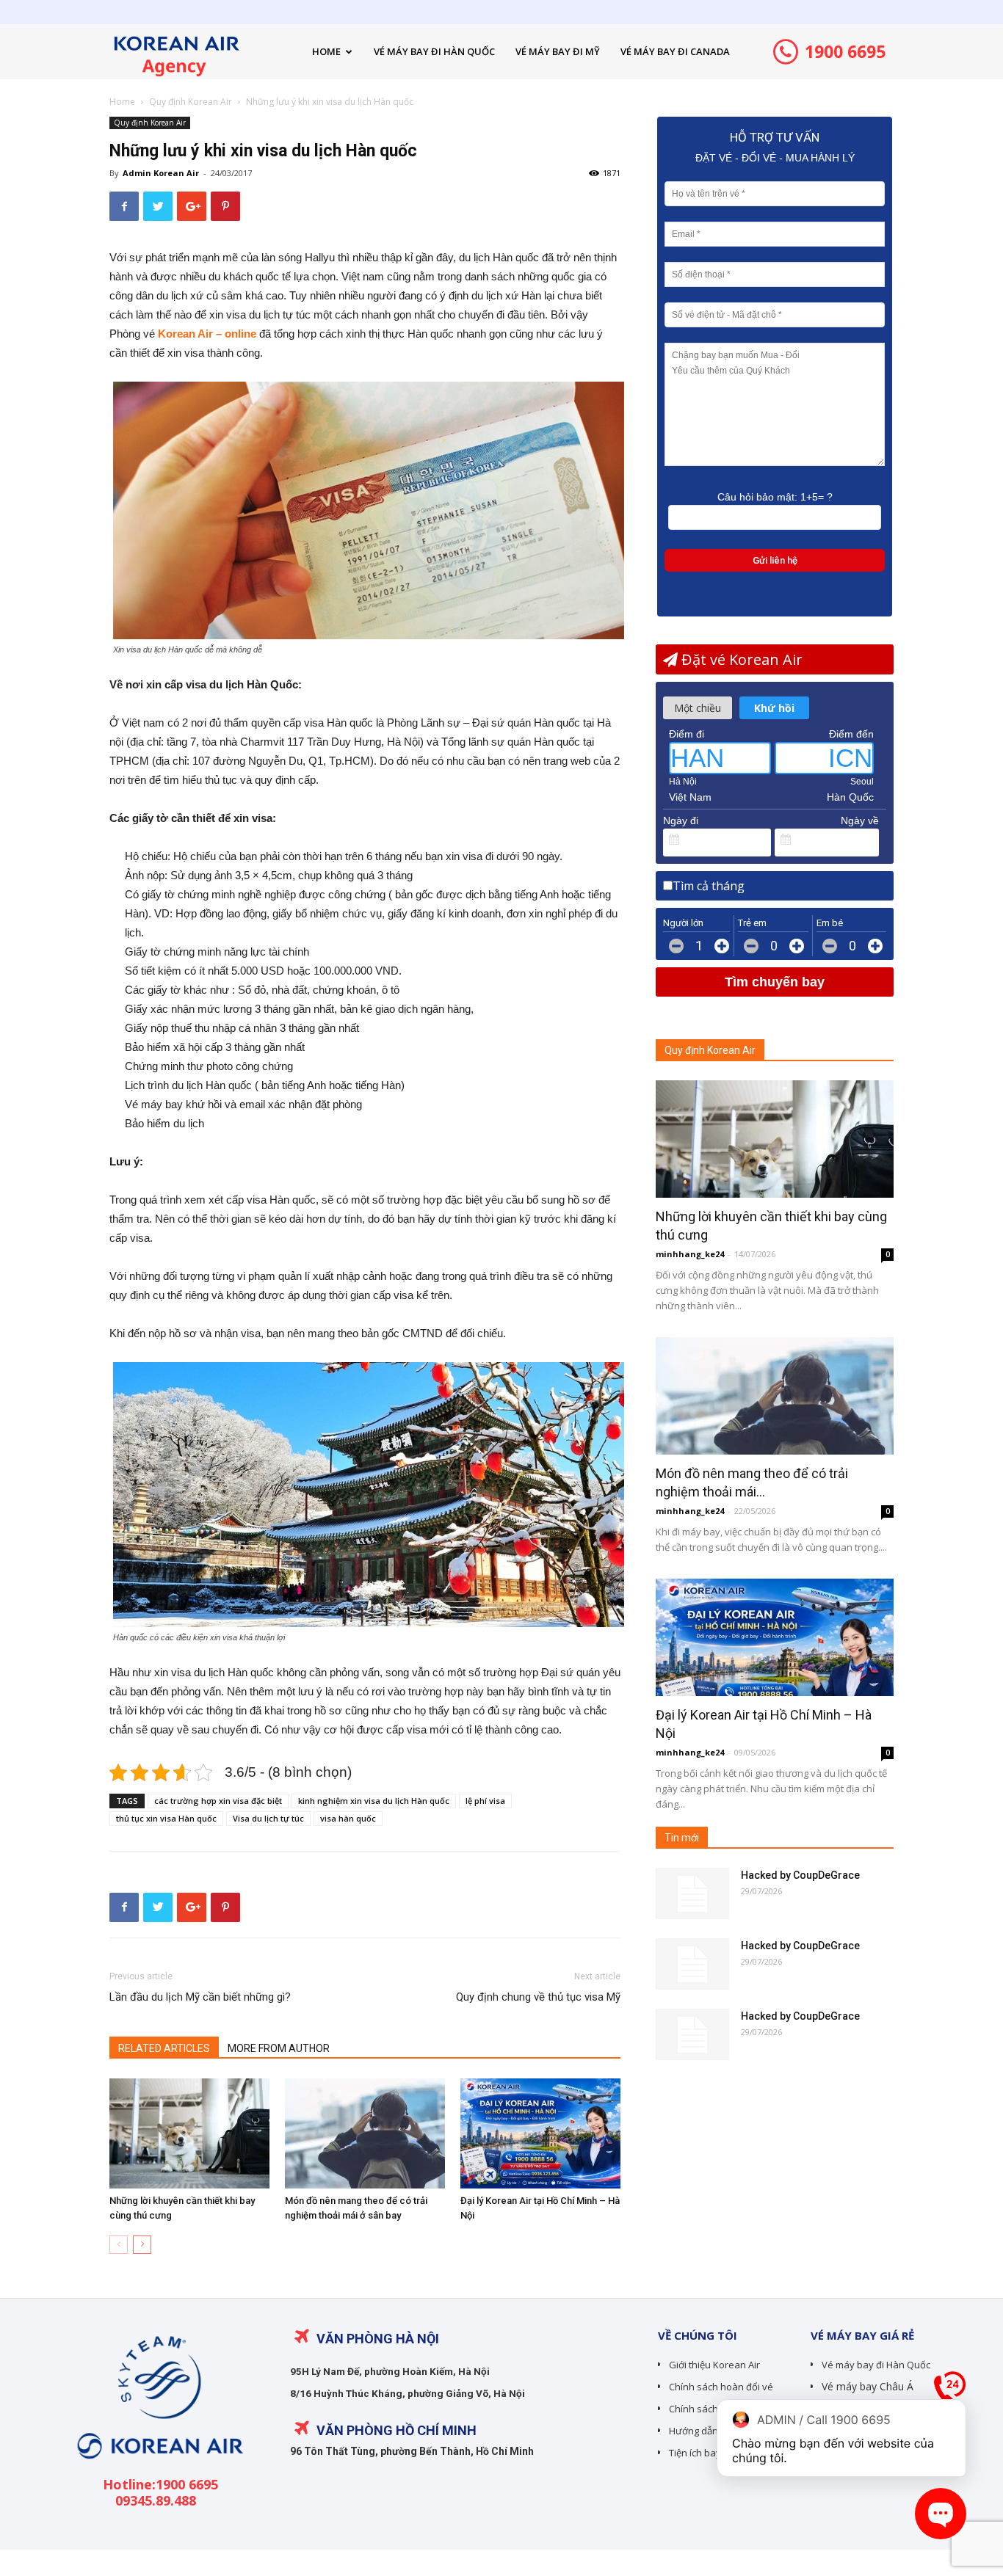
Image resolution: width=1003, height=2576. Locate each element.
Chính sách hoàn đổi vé (721, 2387)
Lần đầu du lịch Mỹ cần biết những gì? (200, 1997)
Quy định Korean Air (191, 102)
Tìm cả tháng (709, 886)
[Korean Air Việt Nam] (158, 2469)
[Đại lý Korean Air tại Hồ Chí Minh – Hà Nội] (540, 2133)
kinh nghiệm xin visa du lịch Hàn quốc (374, 1801)
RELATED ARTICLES (164, 2048)
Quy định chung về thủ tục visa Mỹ (538, 1997)
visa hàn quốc (348, 1818)
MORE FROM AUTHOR (279, 2048)
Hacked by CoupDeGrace (800, 1875)
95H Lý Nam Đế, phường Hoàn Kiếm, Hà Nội (390, 2371)
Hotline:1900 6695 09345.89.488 (160, 2492)
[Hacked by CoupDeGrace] (692, 1893)
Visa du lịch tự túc (268, 1818)
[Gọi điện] (950, 2393)
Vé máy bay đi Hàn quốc (434, 51)
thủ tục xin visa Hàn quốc (166, 1818)
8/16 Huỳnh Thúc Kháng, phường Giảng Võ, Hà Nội (408, 2393)
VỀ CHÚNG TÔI (698, 2335)
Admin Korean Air (161, 173)
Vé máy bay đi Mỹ (558, 51)
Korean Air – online (207, 334)
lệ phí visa (485, 1801)
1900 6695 (843, 51)
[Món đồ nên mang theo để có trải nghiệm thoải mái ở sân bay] (365, 2133)
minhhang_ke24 (690, 1254)
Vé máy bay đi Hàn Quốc (876, 2365)
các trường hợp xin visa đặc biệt (218, 1801)
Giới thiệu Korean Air (714, 2365)
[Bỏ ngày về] (869, 840)
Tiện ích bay (695, 2453)
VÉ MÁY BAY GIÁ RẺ (862, 2335)
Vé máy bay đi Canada (675, 51)
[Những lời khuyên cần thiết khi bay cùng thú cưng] (189, 2133)
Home (326, 51)
